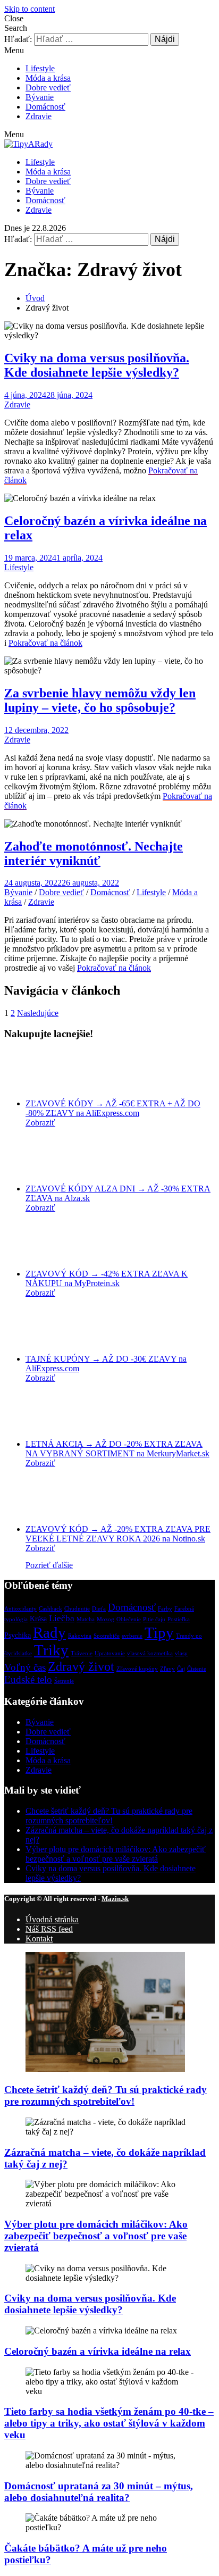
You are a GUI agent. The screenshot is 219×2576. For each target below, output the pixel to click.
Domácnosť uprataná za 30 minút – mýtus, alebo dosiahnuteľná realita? (99, 2492)
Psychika (18, 1635)
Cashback (50, 1609)
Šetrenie (64, 1681)
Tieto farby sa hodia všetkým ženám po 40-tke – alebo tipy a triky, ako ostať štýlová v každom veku (109, 2423)
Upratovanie (110, 1653)
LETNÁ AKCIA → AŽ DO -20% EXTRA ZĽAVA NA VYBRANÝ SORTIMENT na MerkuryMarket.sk (117, 1449)
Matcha (86, 1619)
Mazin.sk (115, 1899)
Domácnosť (45, 107)
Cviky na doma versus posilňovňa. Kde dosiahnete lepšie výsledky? (97, 365)
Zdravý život (81, 1666)
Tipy (159, 1632)
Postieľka (179, 1619)
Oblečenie (129, 1619)
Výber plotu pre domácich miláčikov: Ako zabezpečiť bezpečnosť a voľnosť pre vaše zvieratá (116, 1854)
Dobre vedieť (48, 87)
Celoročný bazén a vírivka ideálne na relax (98, 2351)
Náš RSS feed (49, 1929)
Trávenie (82, 1653)
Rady (49, 1632)
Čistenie (197, 1669)
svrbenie (132, 1636)
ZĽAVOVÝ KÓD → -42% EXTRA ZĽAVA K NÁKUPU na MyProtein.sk (107, 1278)
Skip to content (30, 9)
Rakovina (80, 1636)
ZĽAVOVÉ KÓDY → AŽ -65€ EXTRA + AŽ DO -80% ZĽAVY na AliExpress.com (113, 1108)
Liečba (62, 1618)
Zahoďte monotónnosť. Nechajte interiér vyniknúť (94, 853)
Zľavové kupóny (137, 1669)
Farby (165, 1609)
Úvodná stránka (52, 1919)
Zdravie (39, 116)
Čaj (181, 1669)
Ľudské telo (28, 1679)
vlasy (181, 1653)
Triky (51, 1650)
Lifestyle (40, 68)
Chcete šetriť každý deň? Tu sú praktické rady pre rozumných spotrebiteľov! (109, 1816)
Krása (38, 1619)
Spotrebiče (107, 1636)
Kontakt (39, 1939)
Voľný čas (25, 1667)
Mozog (106, 1619)
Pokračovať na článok (45, 643)
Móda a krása (48, 78)
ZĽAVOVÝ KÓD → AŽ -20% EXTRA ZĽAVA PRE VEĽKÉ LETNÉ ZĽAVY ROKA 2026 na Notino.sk (118, 1534)
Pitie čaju (154, 1619)
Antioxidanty (20, 1609)
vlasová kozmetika (150, 1653)
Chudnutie (77, 1609)
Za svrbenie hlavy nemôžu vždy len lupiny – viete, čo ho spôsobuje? (100, 700)
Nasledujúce (38, 1013)
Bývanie (40, 97)
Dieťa (99, 1609)
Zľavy (167, 1669)
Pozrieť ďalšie (49, 1565)
